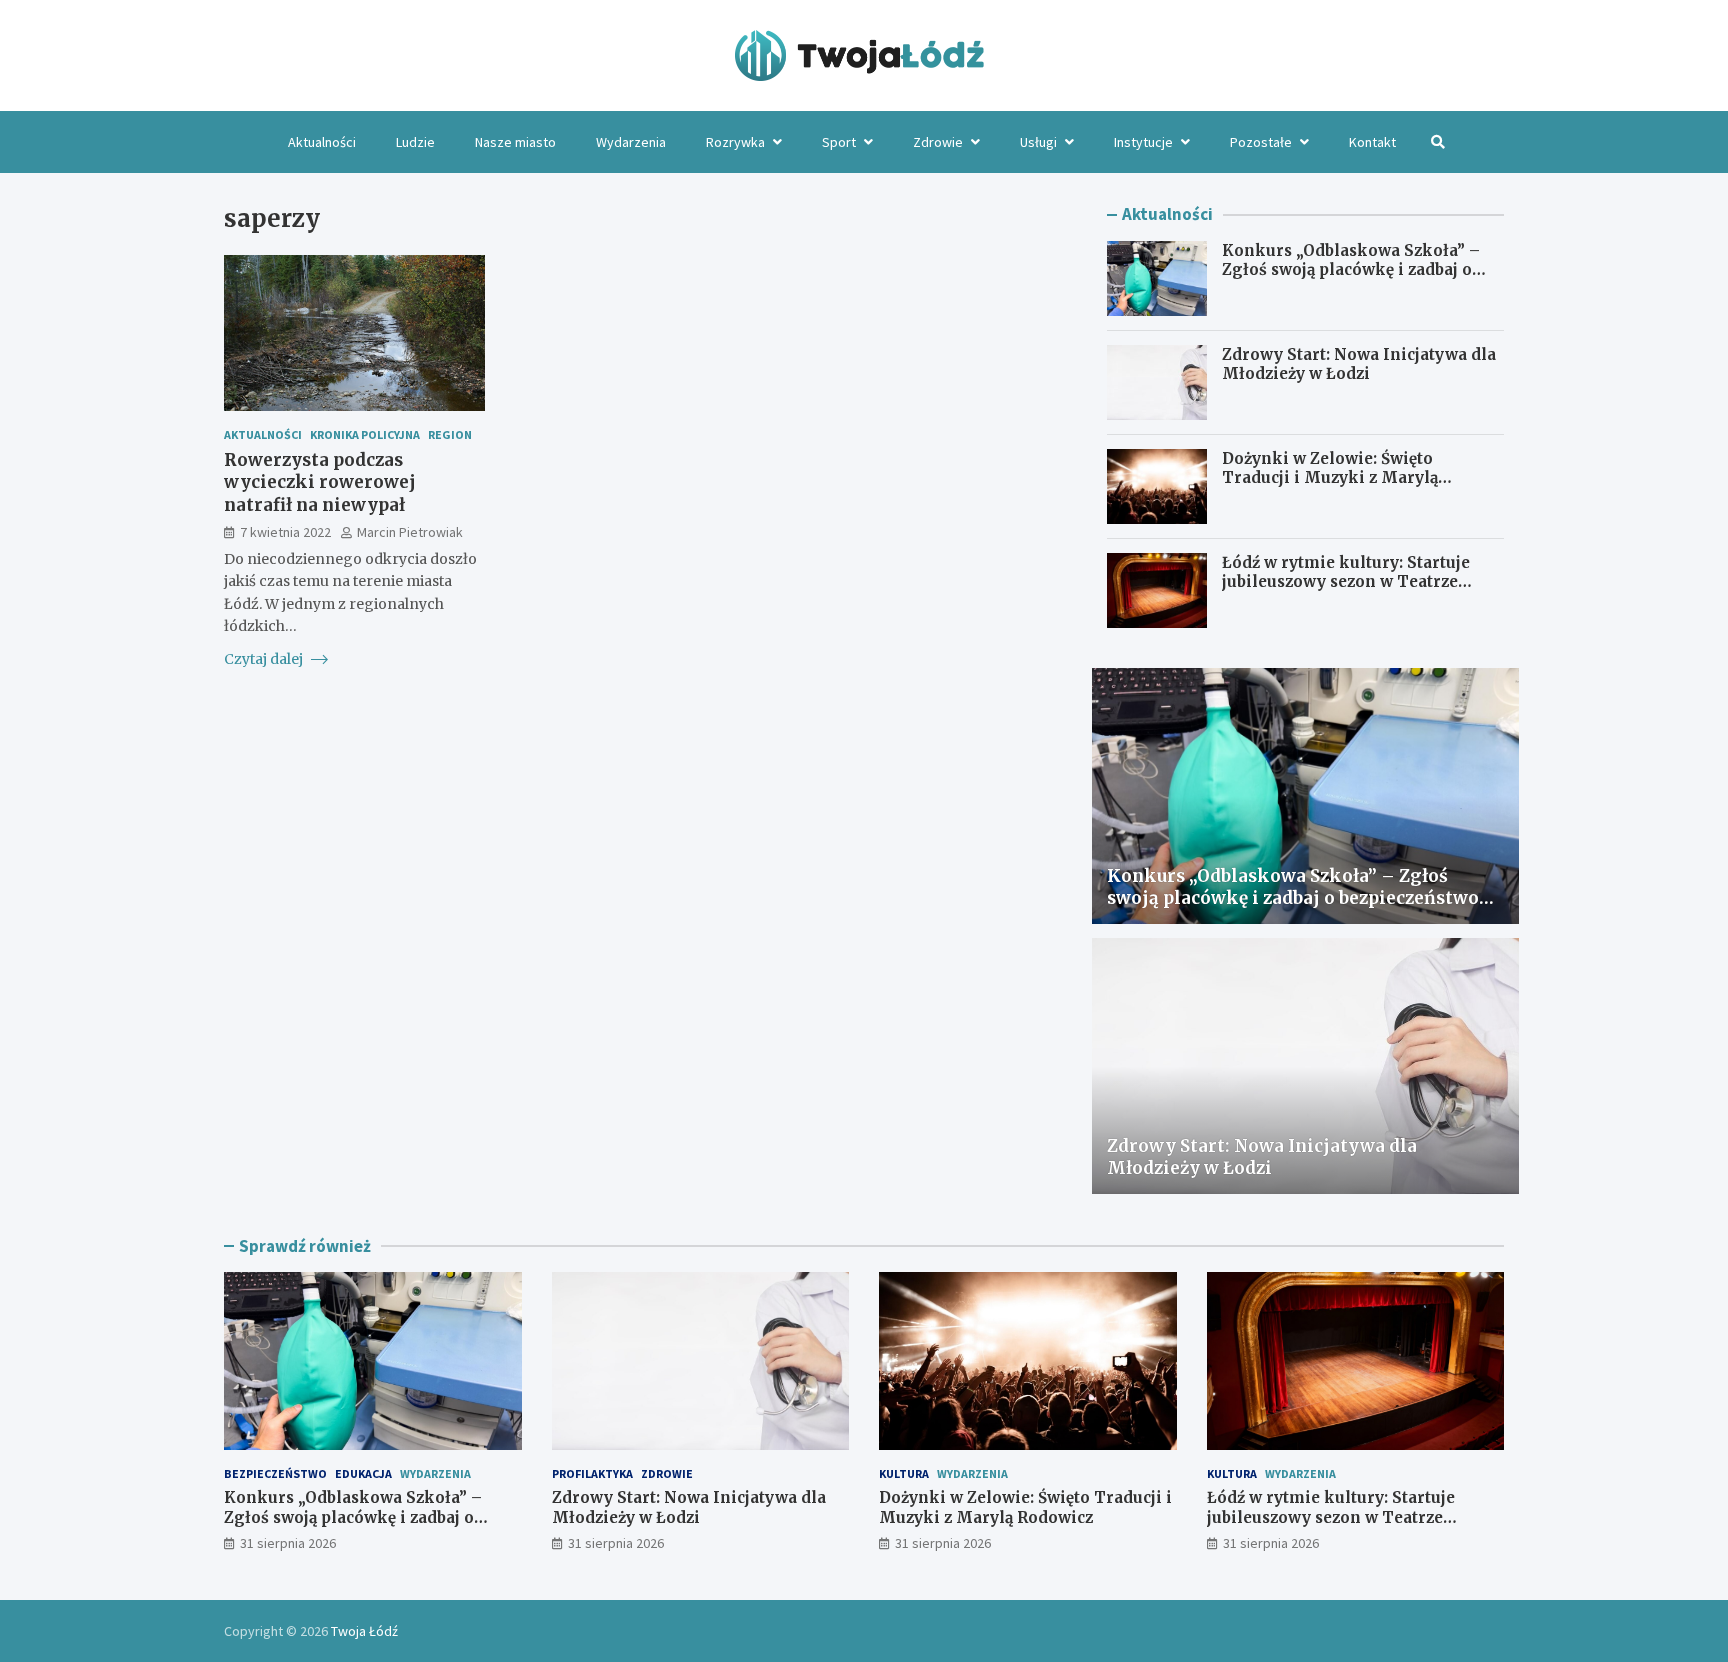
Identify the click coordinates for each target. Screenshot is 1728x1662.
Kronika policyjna (365, 434)
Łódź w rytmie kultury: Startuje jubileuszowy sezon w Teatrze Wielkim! (1346, 582)
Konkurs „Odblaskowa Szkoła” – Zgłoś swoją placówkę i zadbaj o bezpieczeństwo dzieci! (1351, 270)
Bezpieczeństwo (275, 1473)
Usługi (1038, 142)
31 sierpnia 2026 (288, 1543)
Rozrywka (735, 142)
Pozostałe (1261, 142)
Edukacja (363, 1473)
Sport (839, 142)
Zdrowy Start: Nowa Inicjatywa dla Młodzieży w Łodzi (1359, 364)
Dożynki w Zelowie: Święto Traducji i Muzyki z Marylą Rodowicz (1330, 478)
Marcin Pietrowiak (410, 532)
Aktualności (322, 142)
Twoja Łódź (364, 1631)
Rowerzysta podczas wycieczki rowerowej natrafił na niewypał (320, 483)
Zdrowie (938, 142)
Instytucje (1143, 142)
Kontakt (1372, 142)
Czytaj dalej (265, 659)
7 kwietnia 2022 (285, 532)
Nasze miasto (515, 142)
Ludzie (415, 142)
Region (450, 434)
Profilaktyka (592, 1473)
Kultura (904, 1473)
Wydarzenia (631, 142)
